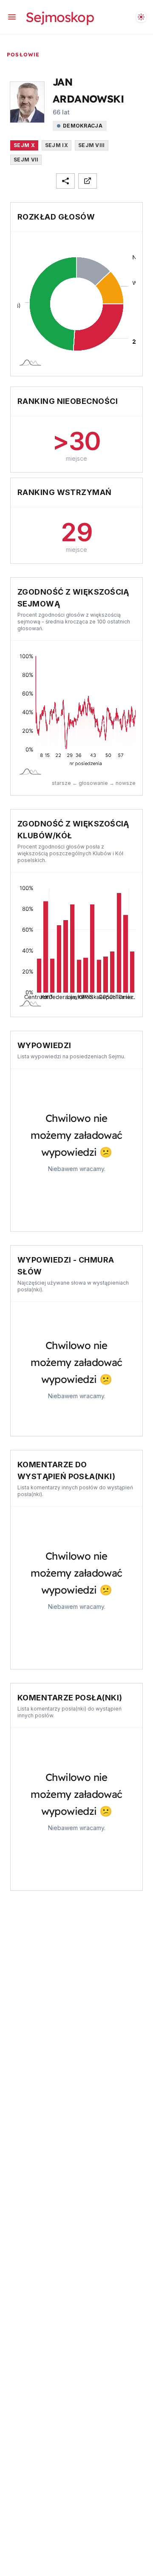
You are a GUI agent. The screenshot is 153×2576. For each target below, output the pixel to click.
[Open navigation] (12, 17)
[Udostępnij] (65, 181)
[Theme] (141, 17)
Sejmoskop (60, 17)
